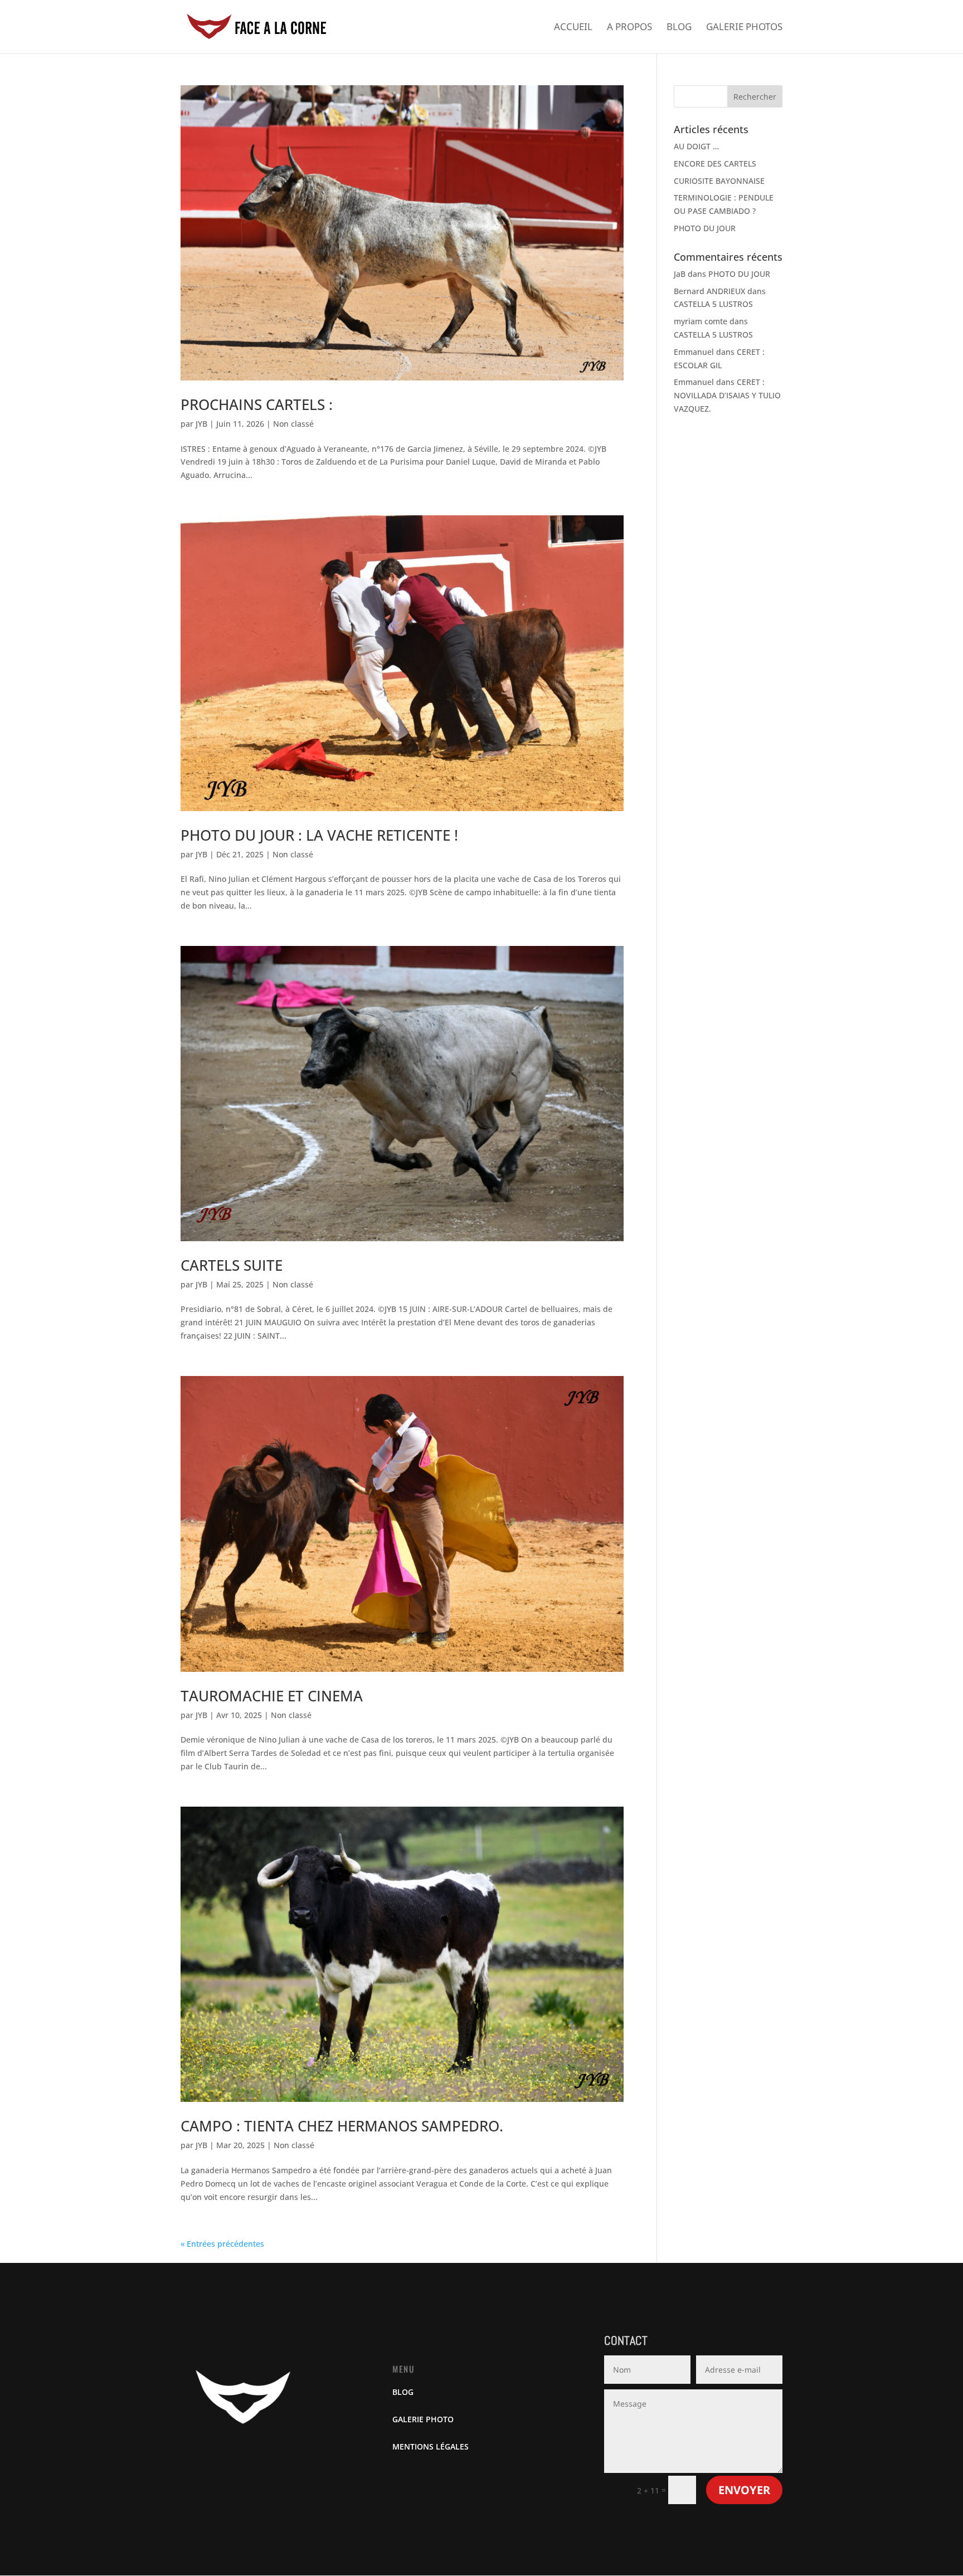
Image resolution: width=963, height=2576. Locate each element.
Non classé (293, 424)
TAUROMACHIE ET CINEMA (272, 1696)
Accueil (573, 28)
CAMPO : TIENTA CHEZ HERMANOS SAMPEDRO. (342, 2126)
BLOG (403, 2392)
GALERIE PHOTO (423, 2419)
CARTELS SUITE (232, 1265)
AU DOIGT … (696, 146)
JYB (201, 424)
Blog (679, 28)
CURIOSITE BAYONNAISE (719, 181)
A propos (629, 28)
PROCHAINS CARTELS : (257, 404)
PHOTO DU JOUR (705, 228)
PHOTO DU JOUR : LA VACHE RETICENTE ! (319, 835)
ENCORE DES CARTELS (715, 164)
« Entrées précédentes (222, 2244)
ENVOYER (744, 2490)
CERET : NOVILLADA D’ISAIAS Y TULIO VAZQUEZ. (727, 395)
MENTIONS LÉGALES (431, 2446)
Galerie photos (744, 28)
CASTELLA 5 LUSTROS (713, 304)
